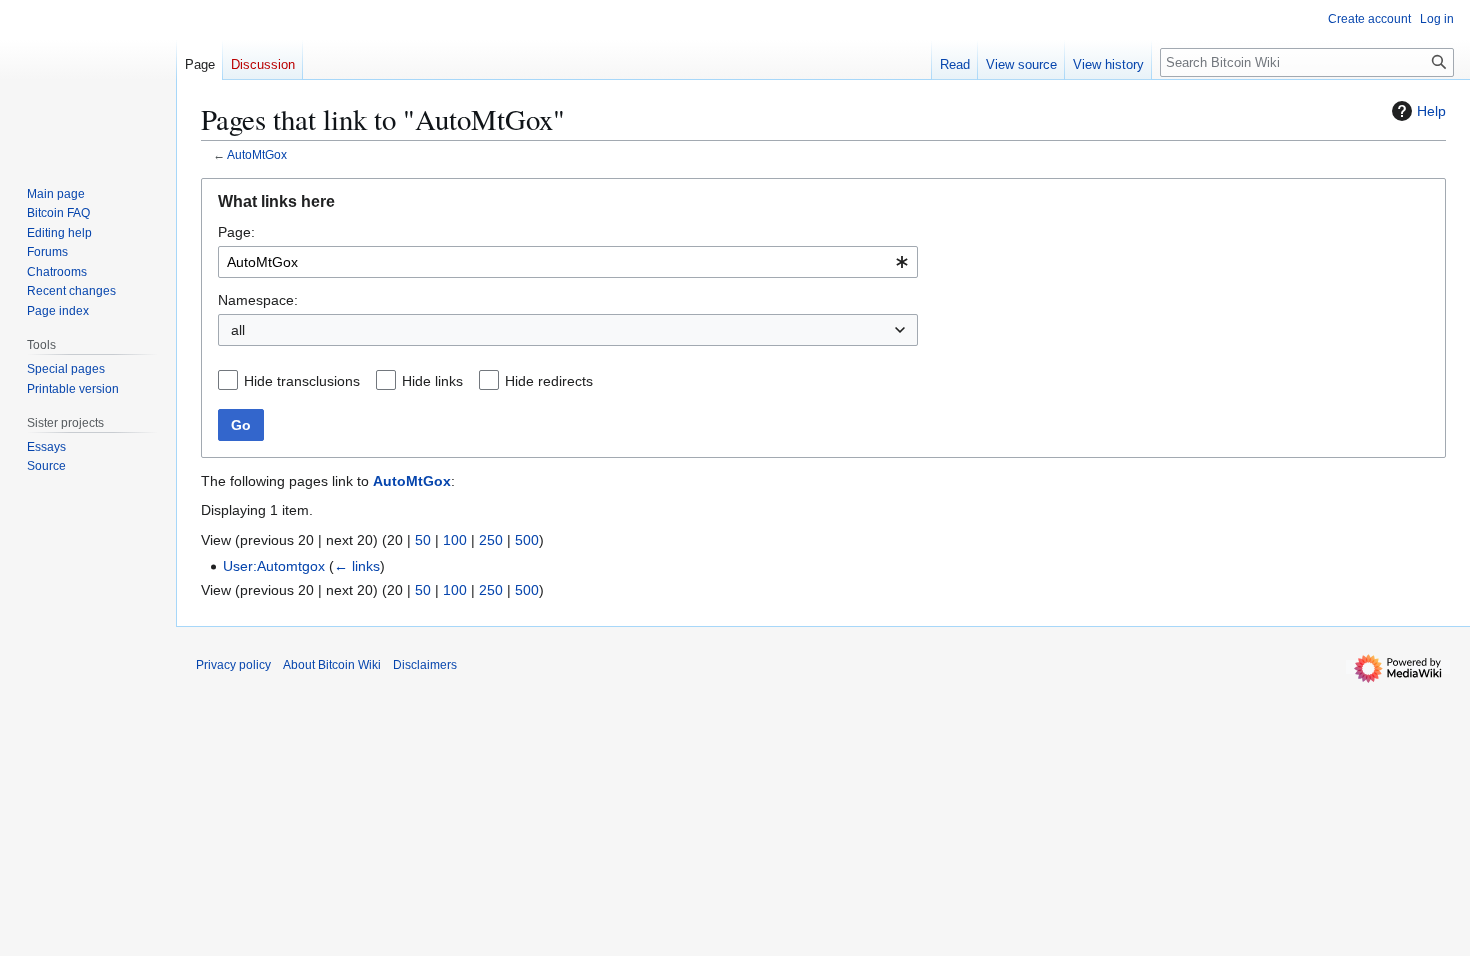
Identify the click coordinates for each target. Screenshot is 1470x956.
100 (455, 540)
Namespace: (258, 300)
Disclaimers (425, 665)
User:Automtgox (274, 566)
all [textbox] (238, 330)
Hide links (432, 381)
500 (527, 540)
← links (357, 566)
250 (491, 540)
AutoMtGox (257, 154)
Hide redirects (549, 381)
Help (1431, 111)
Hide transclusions (302, 381)
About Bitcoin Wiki (332, 665)
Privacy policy (233, 665)
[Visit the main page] (88, 80)
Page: (236, 232)
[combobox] (568, 262)
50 (423, 540)
